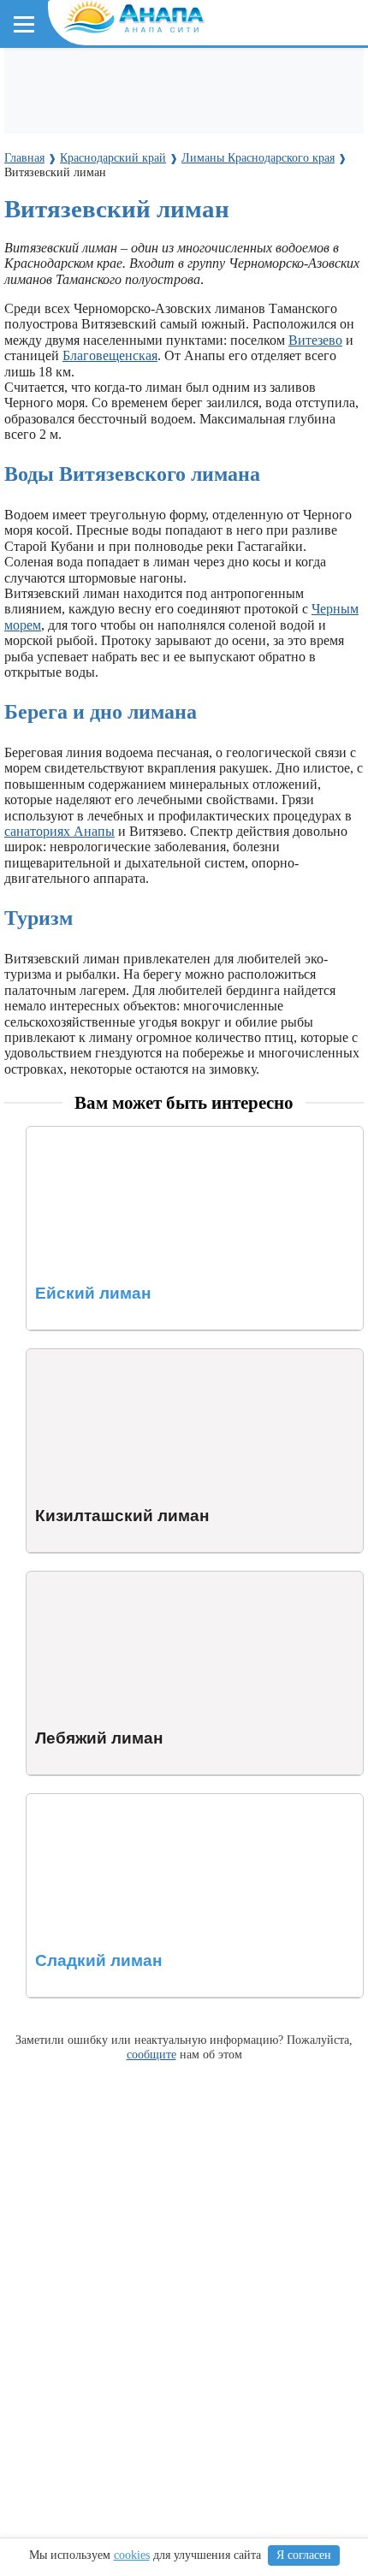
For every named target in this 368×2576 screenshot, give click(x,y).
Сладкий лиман (72, 1801)
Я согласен (304, 2555)
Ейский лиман (69, 1134)
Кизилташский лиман (90, 1356)
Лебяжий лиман (73, 1579)
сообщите (151, 2054)
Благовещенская (110, 355)
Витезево (315, 340)
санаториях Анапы (59, 831)
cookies (132, 2555)
